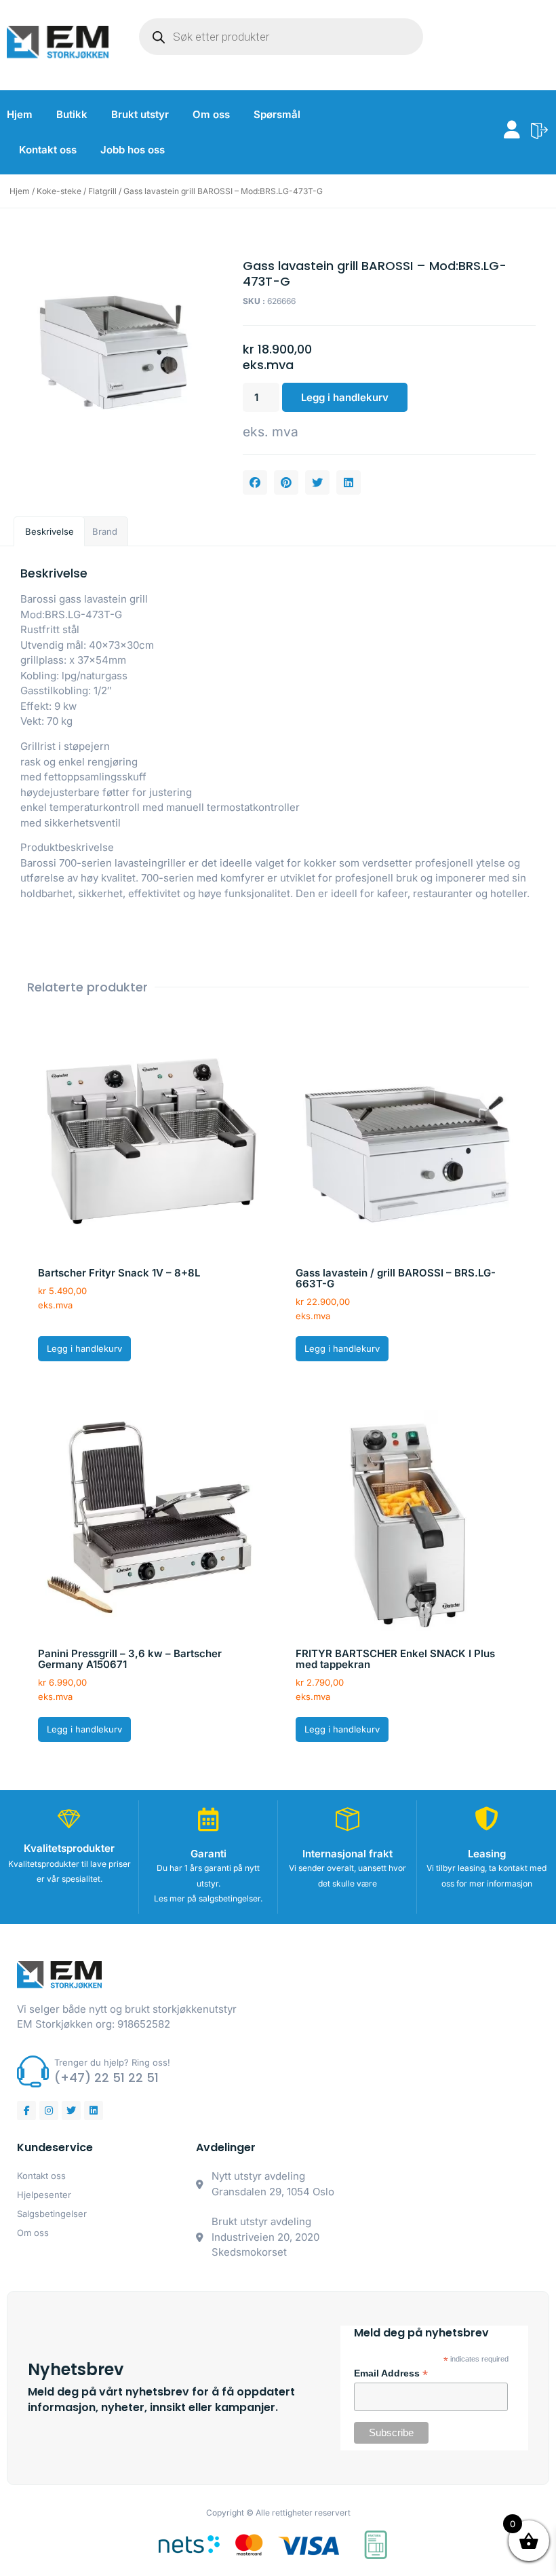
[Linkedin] (94, 2110)
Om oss (211, 114)
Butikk (72, 114)
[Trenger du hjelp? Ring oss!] (33, 2071)
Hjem (20, 114)
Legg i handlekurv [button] (84, 1348)
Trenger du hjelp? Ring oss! (112, 2062)
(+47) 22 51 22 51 (106, 2078)
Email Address (391, 2374)
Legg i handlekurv (345, 397)
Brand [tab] (105, 531)
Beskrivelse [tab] (49, 531)
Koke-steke (59, 191)
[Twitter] (71, 2110)
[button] (255, 482)
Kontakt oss (48, 150)
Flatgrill (102, 191)
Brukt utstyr (140, 114)
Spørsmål (277, 114)
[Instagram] (49, 2110)
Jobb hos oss (133, 150)
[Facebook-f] (26, 2110)
